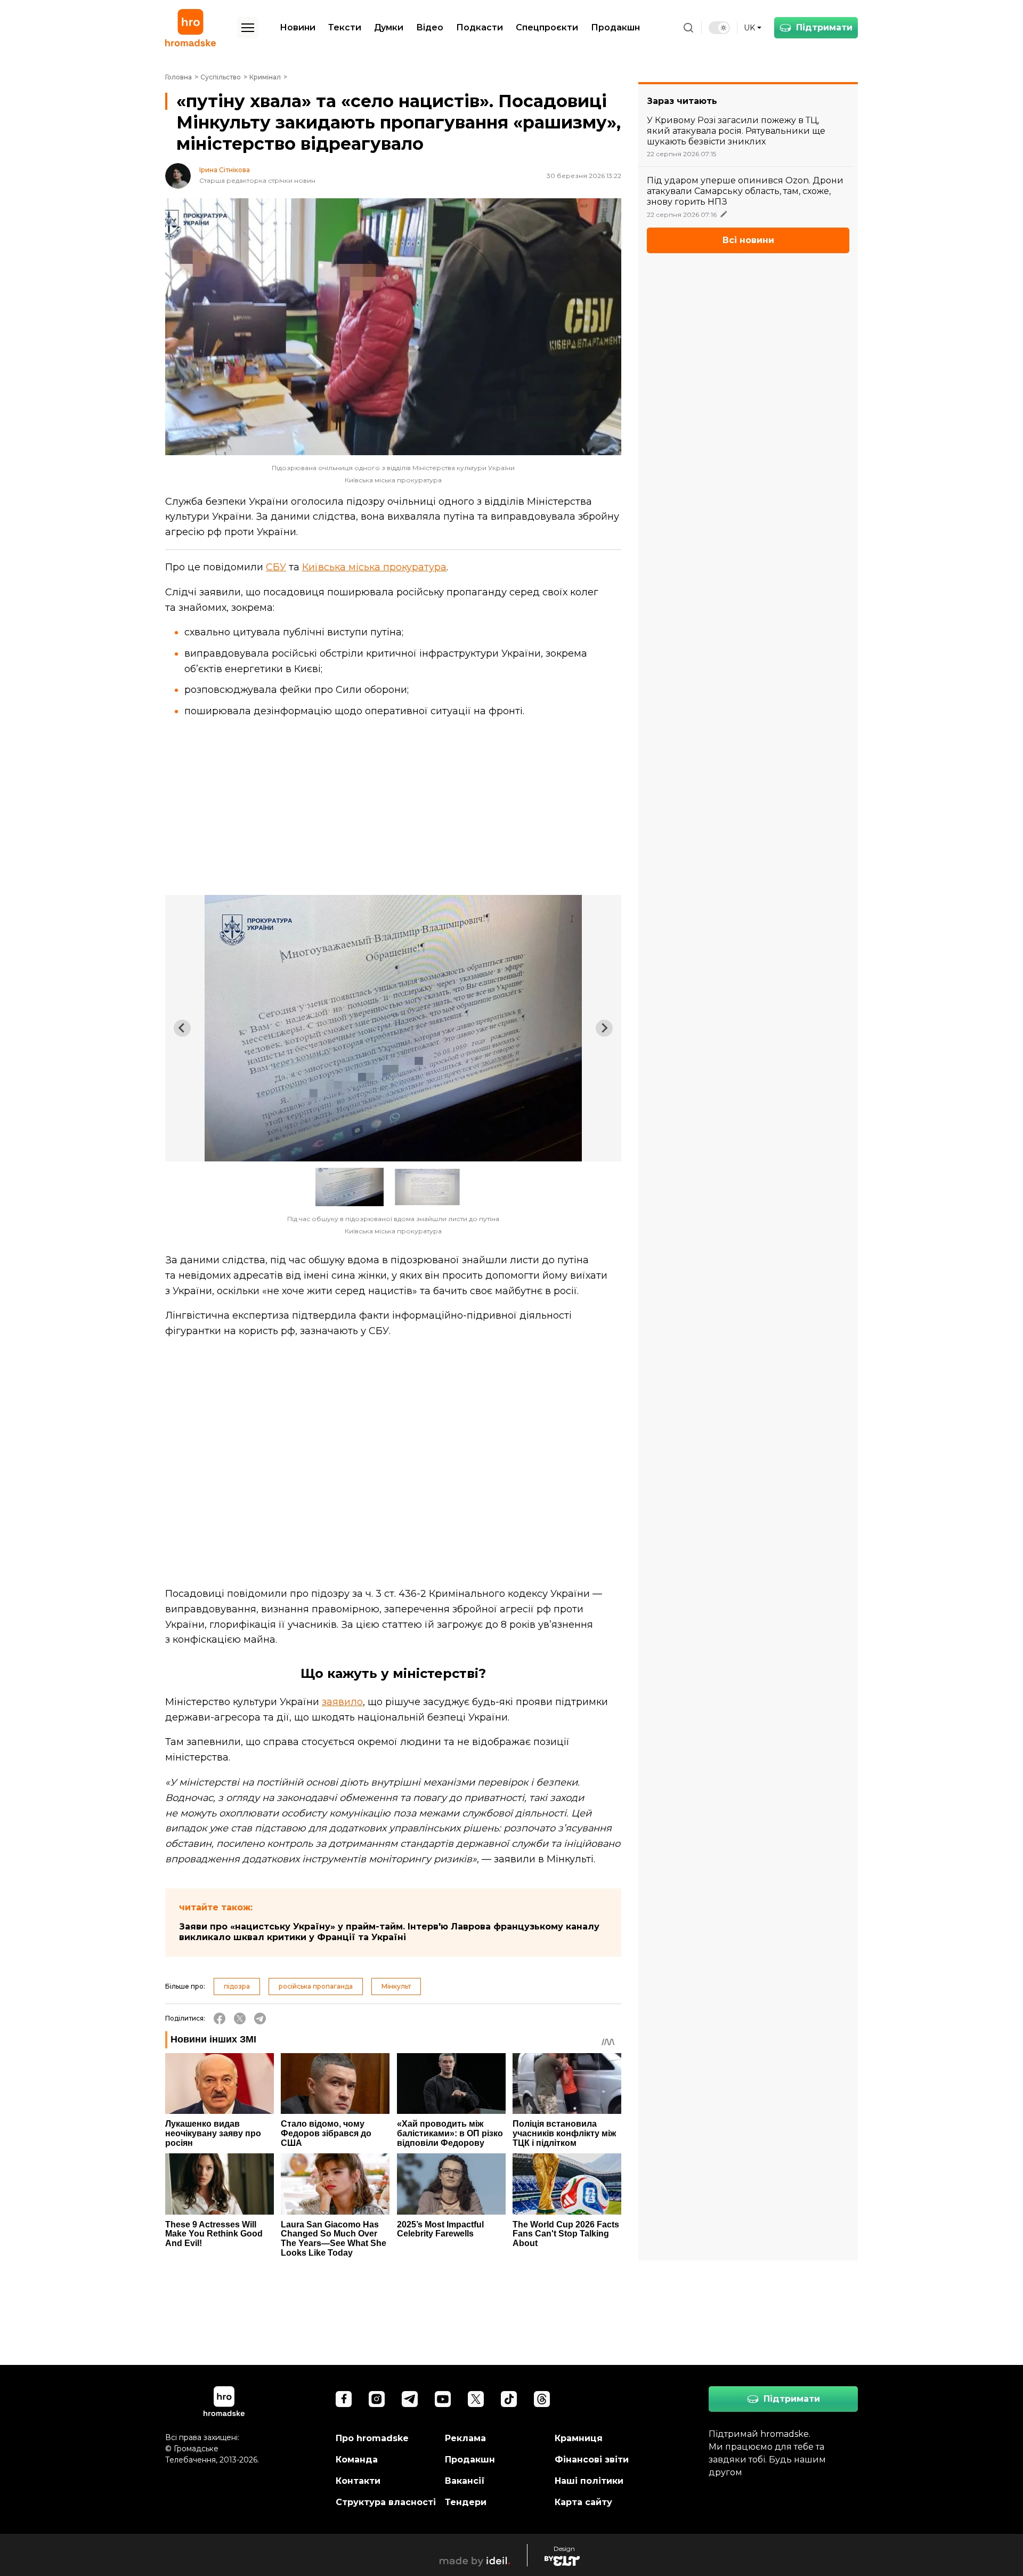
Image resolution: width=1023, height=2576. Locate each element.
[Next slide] (604, 1028)
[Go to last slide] (182, 1028)
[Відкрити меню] (248, 28)
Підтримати (824, 27)
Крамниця (579, 2438)
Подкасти (480, 27)
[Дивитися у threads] (542, 2399)
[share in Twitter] (240, 2018)
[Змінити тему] (719, 28)
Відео (430, 27)
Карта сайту (583, 2502)
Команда (357, 2460)
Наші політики (589, 2481)
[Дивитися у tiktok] (509, 2399)
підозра (237, 1986)
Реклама (465, 2438)
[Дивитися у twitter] (476, 2399)
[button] (350, 1187)
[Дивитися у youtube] (443, 2399)
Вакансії (465, 2481)
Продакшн (615, 27)
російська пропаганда (316, 1986)
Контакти (358, 2481)
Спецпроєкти (547, 27)
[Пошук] (688, 28)
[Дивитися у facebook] (344, 2399)
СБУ (276, 567)
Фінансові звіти (592, 2460)
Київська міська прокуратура (374, 567)
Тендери (466, 2502)
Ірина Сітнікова (225, 170)
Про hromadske (372, 2438)
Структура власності (386, 2502)
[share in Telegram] (260, 2018)
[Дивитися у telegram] (410, 2399)
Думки (389, 27)
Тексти (345, 27)
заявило (342, 1702)
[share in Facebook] (220, 2018)
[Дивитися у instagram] (377, 2399)
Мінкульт (396, 1986)
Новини (298, 27)
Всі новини (748, 240)
